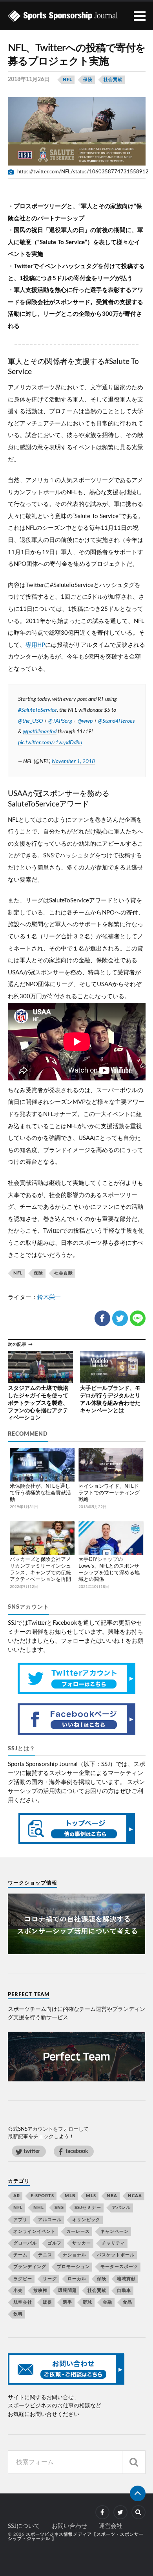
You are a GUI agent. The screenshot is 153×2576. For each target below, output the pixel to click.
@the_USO (30, 721)
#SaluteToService (37, 710)
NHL (39, 2208)
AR (17, 2196)
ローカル (77, 2279)
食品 (127, 2302)
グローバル (25, 2243)
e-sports (42, 2196)
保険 (88, 80)
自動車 (124, 2291)
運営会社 (111, 2526)
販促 (47, 2302)
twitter (32, 2151)
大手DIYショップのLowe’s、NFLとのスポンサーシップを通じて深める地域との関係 (109, 1570)
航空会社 (23, 2302)
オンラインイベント (35, 2231)
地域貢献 (126, 2279)
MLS (91, 2196)
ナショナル (75, 2255)
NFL (67, 80)
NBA (112, 2196)
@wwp (85, 721)
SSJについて (24, 2526)
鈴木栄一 (49, 1297)
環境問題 (67, 2291)
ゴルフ (55, 2243)
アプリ (20, 2220)
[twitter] (120, 2512)
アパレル (121, 2208)
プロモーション (73, 2267)
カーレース (78, 2231)
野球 (87, 2302)
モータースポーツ (119, 2267)
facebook (77, 2151)
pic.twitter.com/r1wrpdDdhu (50, 743)
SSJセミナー (88, 2208)
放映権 (40, 2291)
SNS (59, 2208)
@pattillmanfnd (40, 732)
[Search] (134, 2462)
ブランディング (30, 2267)
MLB (70, 2196)
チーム (20, 2255)
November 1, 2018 (73, 761)
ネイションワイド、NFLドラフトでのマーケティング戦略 (109, 1493)
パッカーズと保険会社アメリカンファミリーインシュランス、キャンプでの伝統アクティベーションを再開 (40, 1570)
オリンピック (86, 2220)
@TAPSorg (60, 721)
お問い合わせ (69, 2526)
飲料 (18, 2314)
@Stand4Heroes (117, 721)
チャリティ (113, 2243)
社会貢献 (113, 80)
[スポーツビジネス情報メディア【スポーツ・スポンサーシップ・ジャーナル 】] (77, 16)
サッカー (82, 2243)
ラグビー (23, 2279)
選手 (67, 2302)
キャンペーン (115, 2231)
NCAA (135, 2196)
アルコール (50, 2220)
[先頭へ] (138, 2493)
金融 (107, 2302)
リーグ (50, 2279)
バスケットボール (116, 2255)
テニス (45, 2255)
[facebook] (102, 2512)
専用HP (35, 645)
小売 (18, 2291)
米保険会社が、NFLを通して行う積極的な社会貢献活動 (40, 1493)
